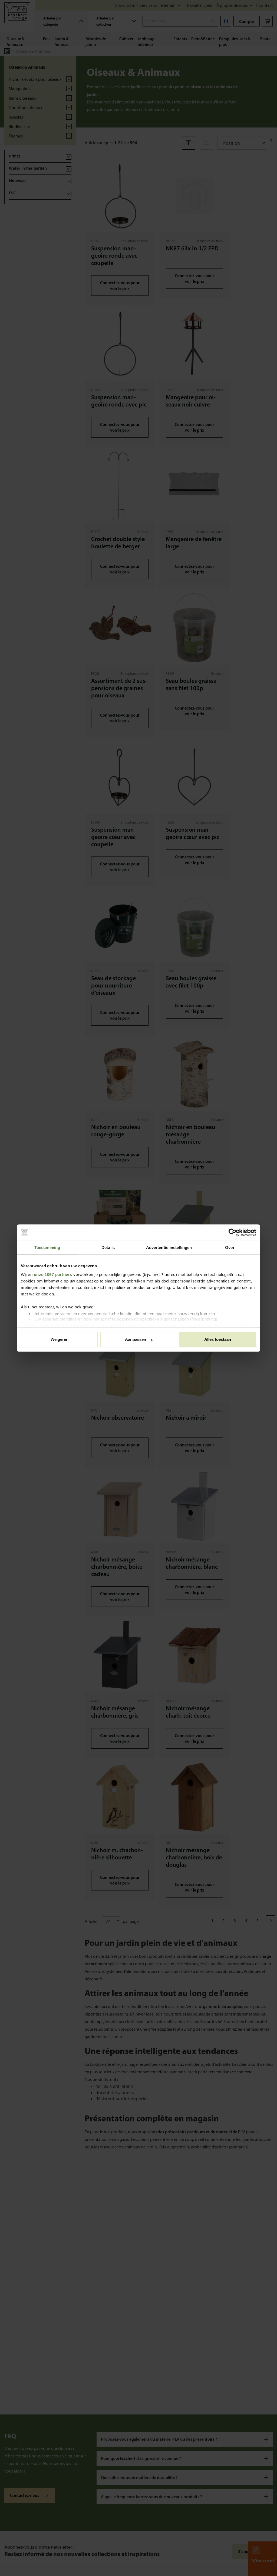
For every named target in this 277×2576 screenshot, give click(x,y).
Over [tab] (230, 1247)
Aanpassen (136, 1339)
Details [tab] (108, 1247)
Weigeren (60, 1339)
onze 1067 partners (53, 1274)
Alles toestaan (218, 1339)
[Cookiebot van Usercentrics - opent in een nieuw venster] (233, 1232)
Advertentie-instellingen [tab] (169, 1247)
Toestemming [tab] (47, 1247)
